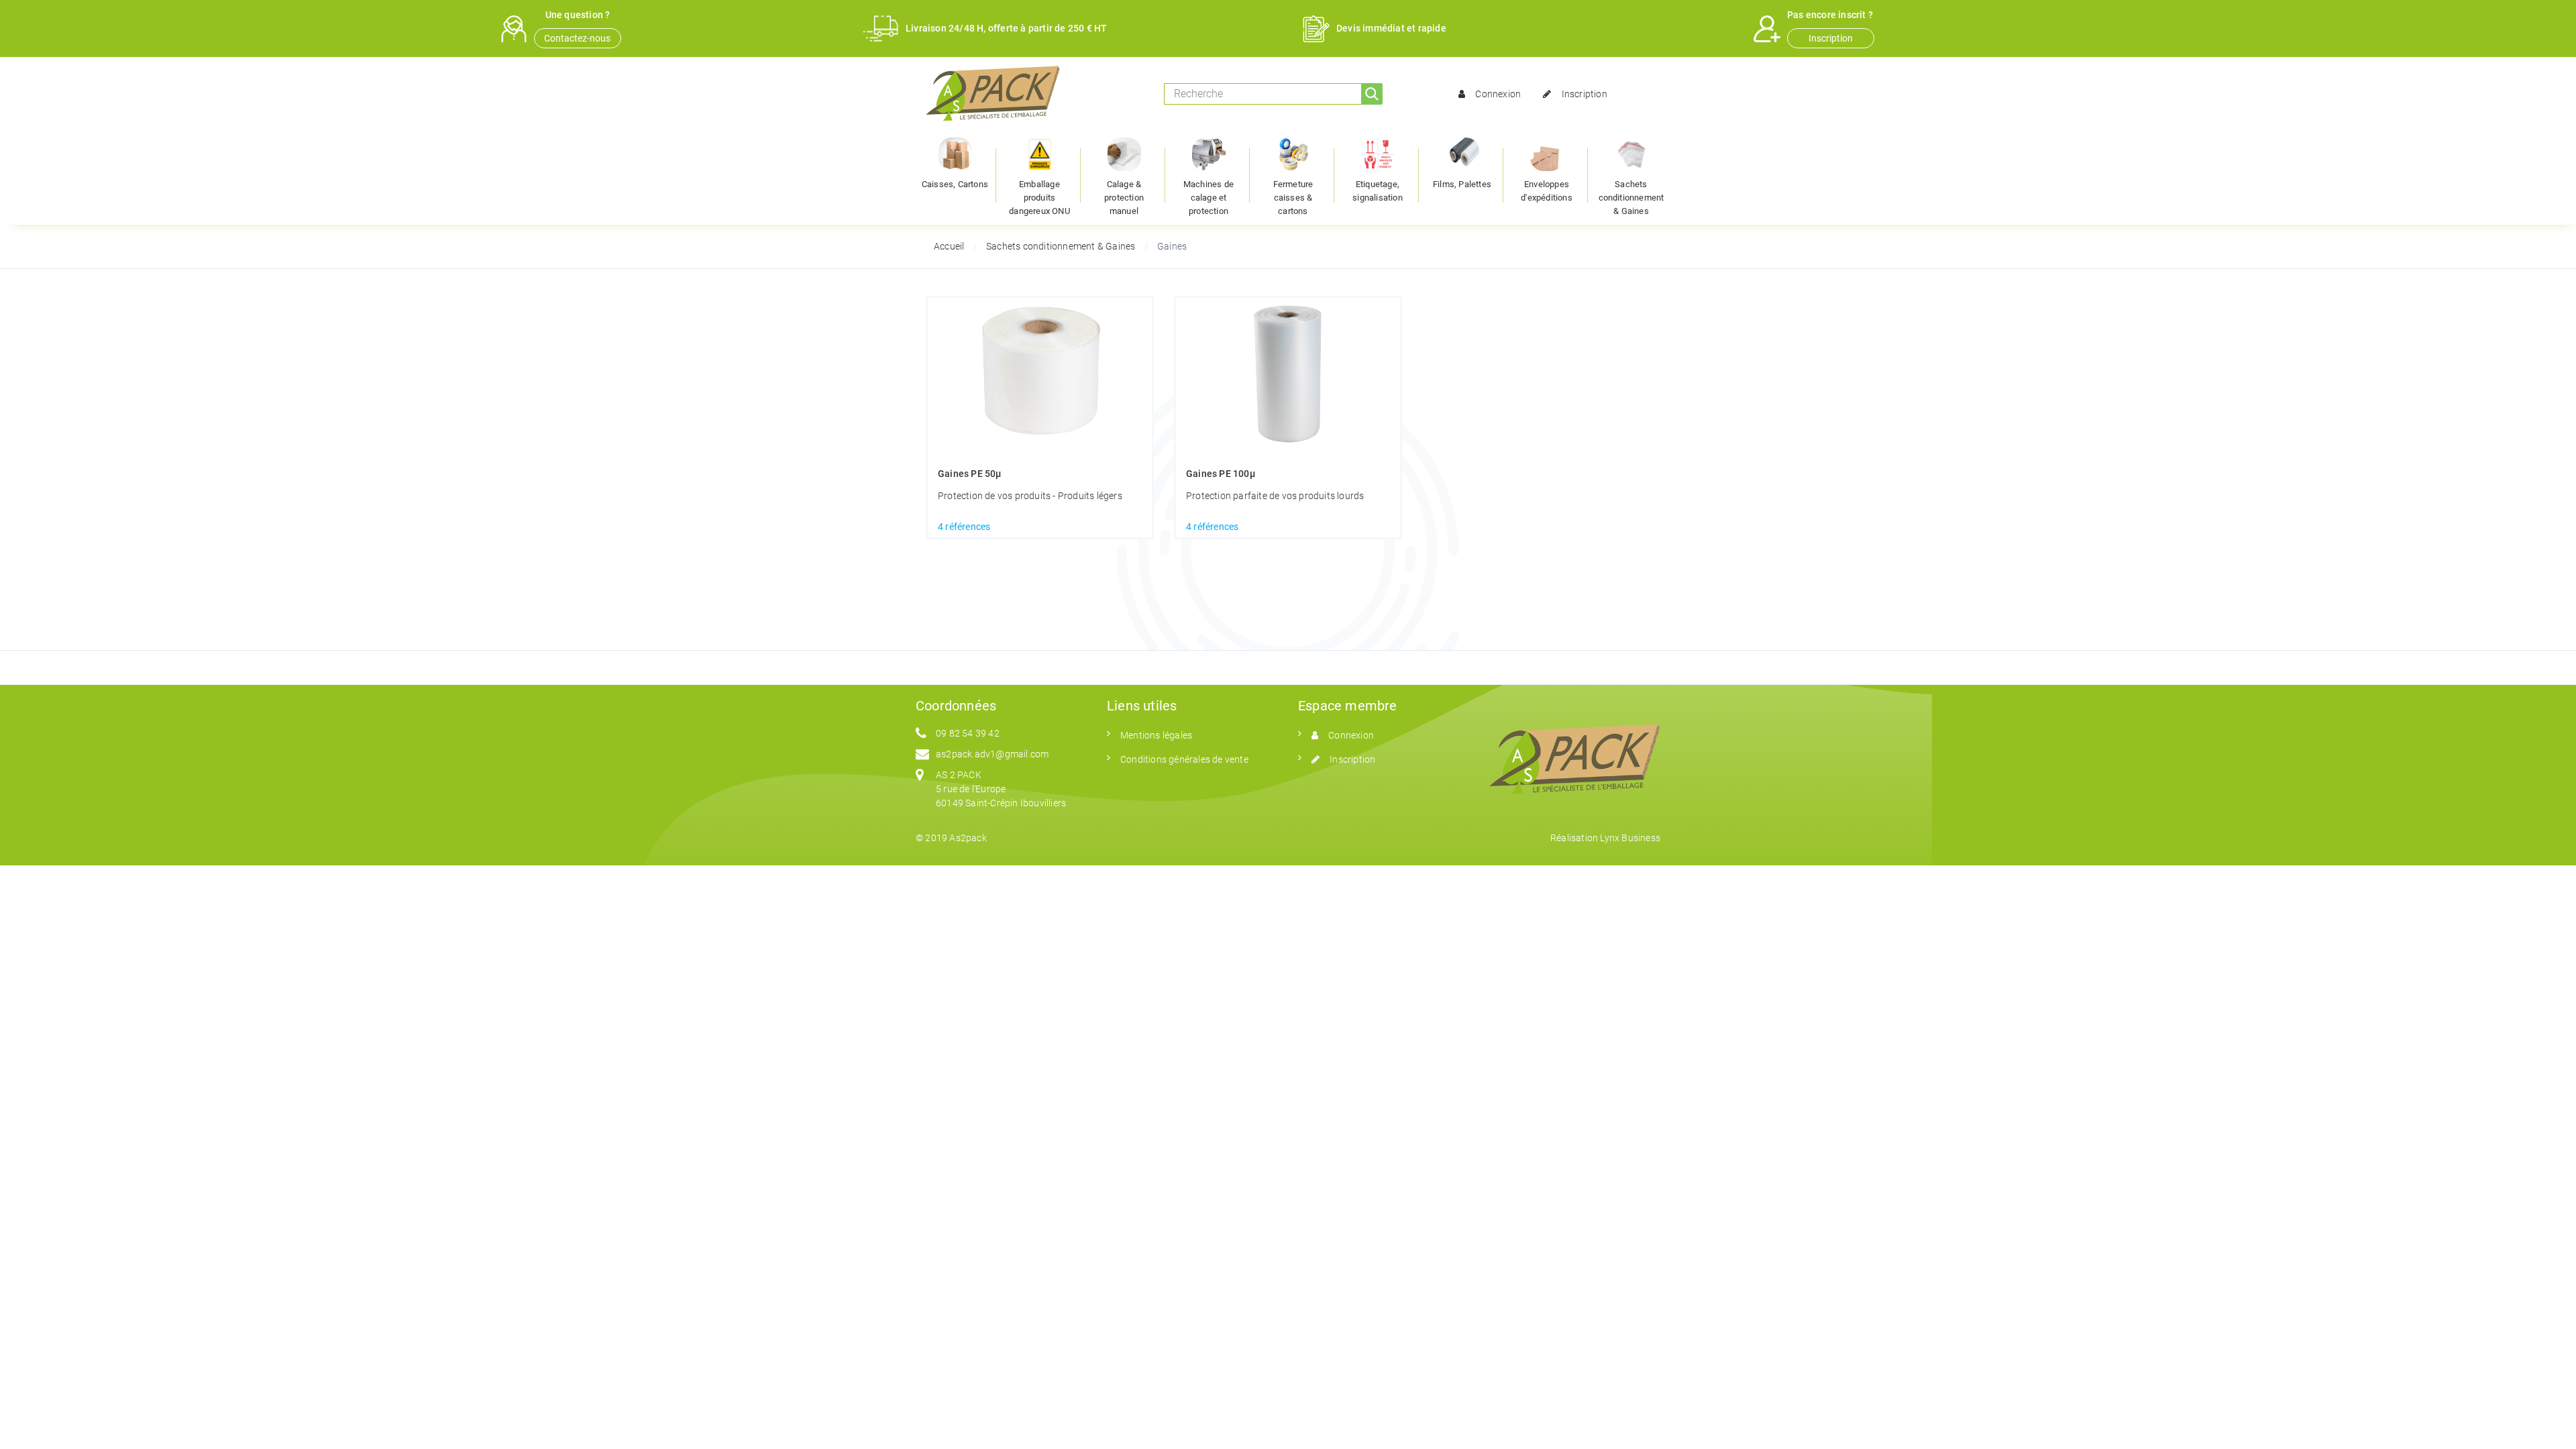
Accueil (949, 246)
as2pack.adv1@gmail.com (992, 754)
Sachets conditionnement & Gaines (1631, 198)
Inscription (1831, 38)
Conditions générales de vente (1184, 759)
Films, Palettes (1462, 184)
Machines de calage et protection (1209, 198)
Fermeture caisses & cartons (1293, 198)
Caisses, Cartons (955, 184)
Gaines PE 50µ (970, 474)
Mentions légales (1156, 735)
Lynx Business (1630, 838)
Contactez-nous (577, 38)
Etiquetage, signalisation (1378, 191)
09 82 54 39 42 (968, 733)
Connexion (1498, 94)
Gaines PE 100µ (1221, 474)
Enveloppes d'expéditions (1547, 191)
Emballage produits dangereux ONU (1039, 198)
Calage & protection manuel (1124, 198)
